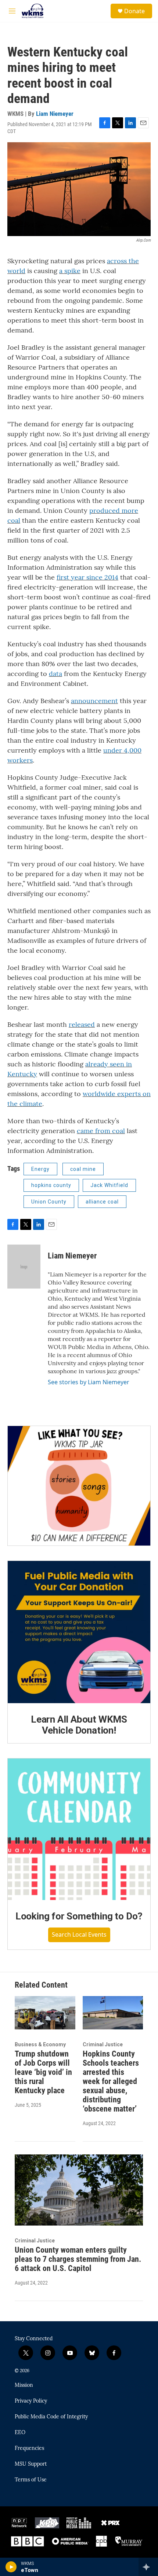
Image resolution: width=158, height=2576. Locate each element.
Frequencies (29, 2448)
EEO (20, 2433)
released (82, 1024)
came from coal (101, 1131)
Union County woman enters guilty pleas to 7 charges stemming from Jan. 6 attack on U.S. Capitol (78, 2259)
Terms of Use (31, 2480)
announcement (94, 701)
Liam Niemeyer (55, 114)
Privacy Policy (31, 2401)
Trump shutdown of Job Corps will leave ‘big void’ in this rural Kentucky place (43, 2072)
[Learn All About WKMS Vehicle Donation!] (79, 1632)
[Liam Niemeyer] (24, 1267)
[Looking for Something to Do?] (79, 1829)
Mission (24, 2385)
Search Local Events (79, 1934)
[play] (11, 2567)
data (55, 674)
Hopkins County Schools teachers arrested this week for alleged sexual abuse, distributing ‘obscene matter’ (111, 2081)
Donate (134, 11)
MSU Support (31, 2464)
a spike (70, 271)
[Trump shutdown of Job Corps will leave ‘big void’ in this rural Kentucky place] (45, 2013)
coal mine (83, 1169)
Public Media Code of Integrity (51, 2417)
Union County (49, 1202)
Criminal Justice (103, 2044)
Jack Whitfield (109, 1185)
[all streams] (148, 2567)
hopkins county (51, 1185)
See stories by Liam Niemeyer (89, 1382)
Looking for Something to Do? (79, 1916)
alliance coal (102, 1202)
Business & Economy (40, 2044)
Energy (40, 1169)
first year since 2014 (87, 577)
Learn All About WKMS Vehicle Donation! (79, 1725)
